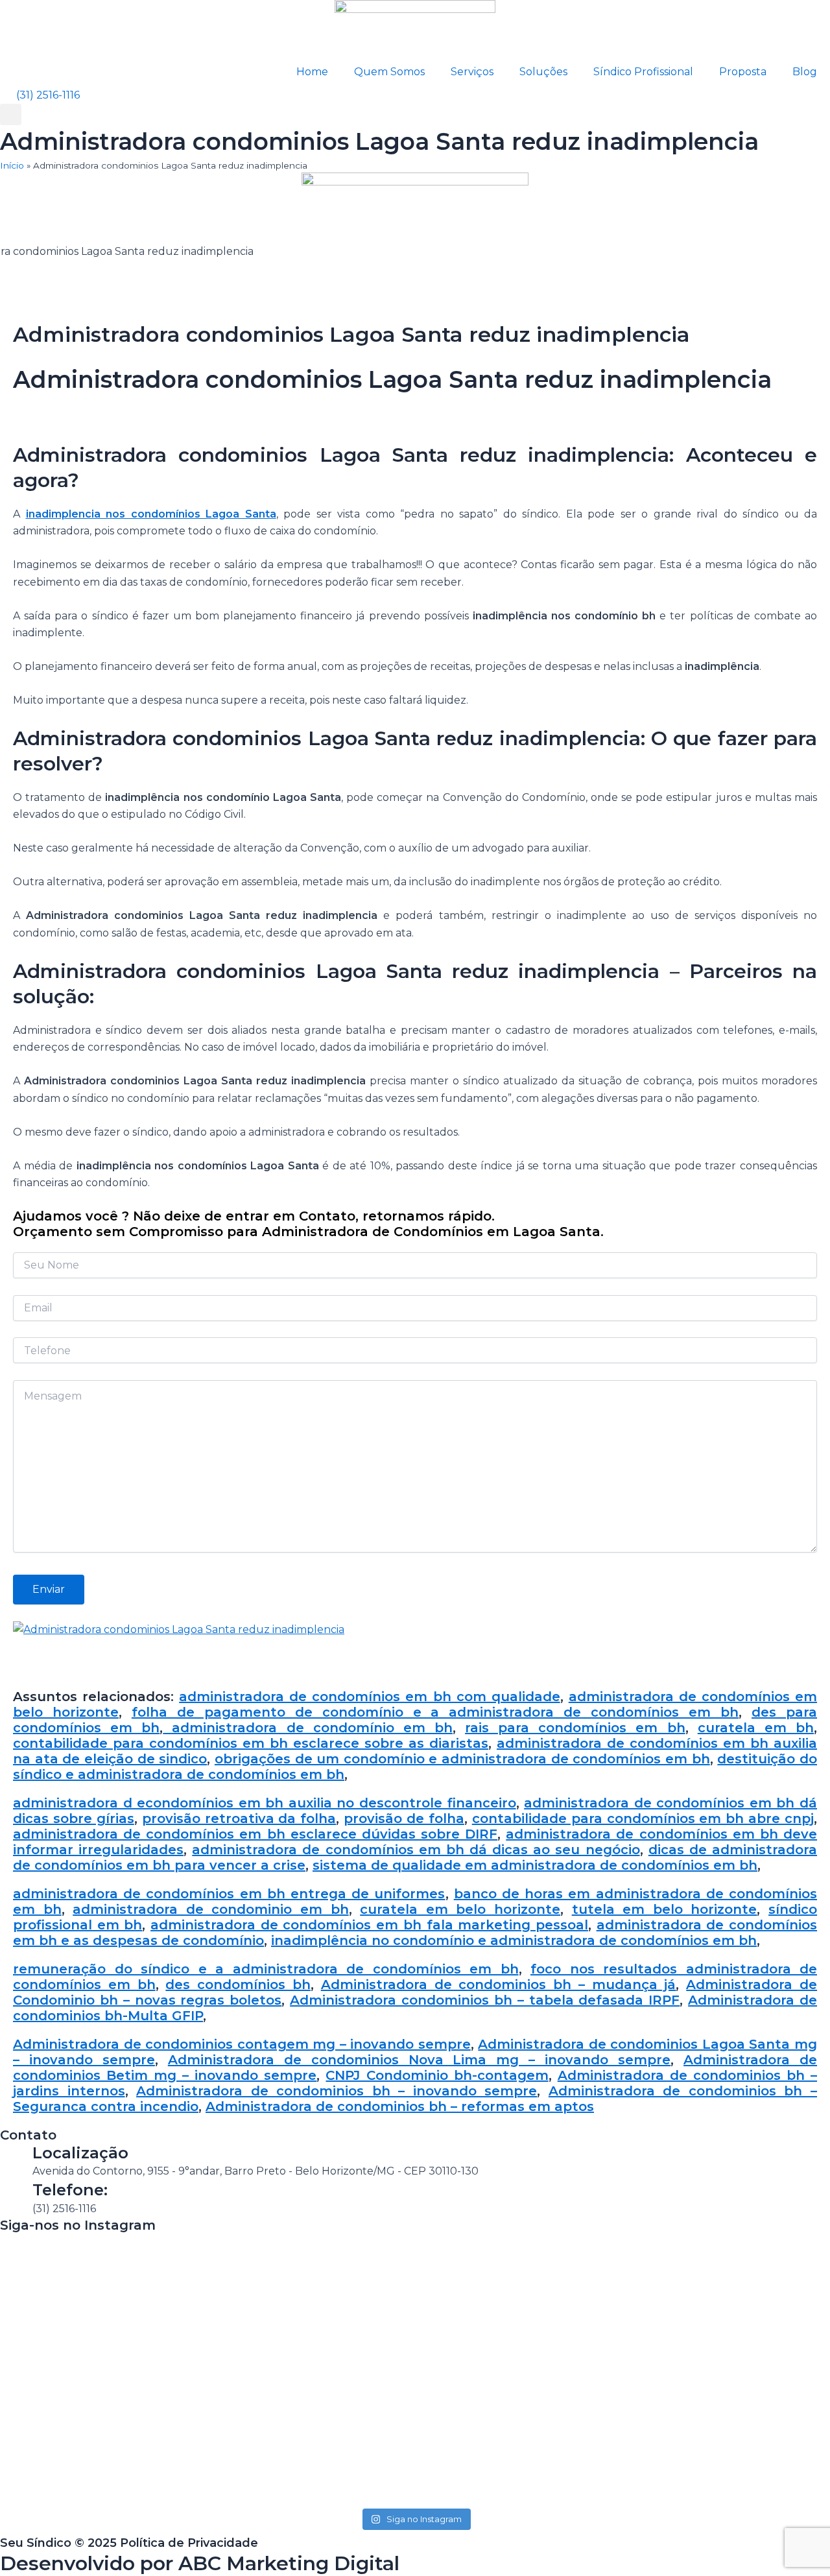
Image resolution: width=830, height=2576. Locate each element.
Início (12, 165)
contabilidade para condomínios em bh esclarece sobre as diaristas (251, 1743)
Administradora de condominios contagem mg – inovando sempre (242, 2044)
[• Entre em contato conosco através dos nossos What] (415, 2309)
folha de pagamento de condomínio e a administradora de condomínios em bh (435, 1712)
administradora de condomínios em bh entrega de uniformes (229, 1894)
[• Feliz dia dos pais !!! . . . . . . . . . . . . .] (582, 2266)
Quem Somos (389, 72)
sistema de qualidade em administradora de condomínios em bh (535, 1865)
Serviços (472, 72)
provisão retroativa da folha (239, 1819)
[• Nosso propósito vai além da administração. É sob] (248, 2360)
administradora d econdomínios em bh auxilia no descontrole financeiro (265, 1803)
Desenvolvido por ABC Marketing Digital (200, 2563)
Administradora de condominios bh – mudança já (499, 1985)
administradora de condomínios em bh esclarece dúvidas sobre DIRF (255, 1834)
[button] (11, 114)
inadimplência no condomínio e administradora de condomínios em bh (514, 1940)
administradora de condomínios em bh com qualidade (370, 1697)
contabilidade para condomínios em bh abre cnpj (643, 1819)
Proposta (743, 72)
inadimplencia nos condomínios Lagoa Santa (151, 514)
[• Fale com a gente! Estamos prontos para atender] (80, 2369)
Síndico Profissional (643, 72)
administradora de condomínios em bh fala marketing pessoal (369, 1925)
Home (312, 72)
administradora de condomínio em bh (308, 1728)
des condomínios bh (238, 1985)
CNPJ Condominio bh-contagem (437, 2075)
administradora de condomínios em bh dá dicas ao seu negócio (416, 1850)
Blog (805, 72)
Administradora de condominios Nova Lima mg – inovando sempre (419, 2060)
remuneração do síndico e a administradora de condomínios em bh (266, 1969)
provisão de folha (404, 1819)
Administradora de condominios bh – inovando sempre (337, 2091)
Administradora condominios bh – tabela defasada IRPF (485, 2000)
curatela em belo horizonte (460, 1909)
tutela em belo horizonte (665, 1909)
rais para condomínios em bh (575, 1728)
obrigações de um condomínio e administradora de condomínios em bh (462, 1759)
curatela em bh (756, 1728)
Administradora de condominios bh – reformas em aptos (400, 2106)
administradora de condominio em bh (210, 1909)
